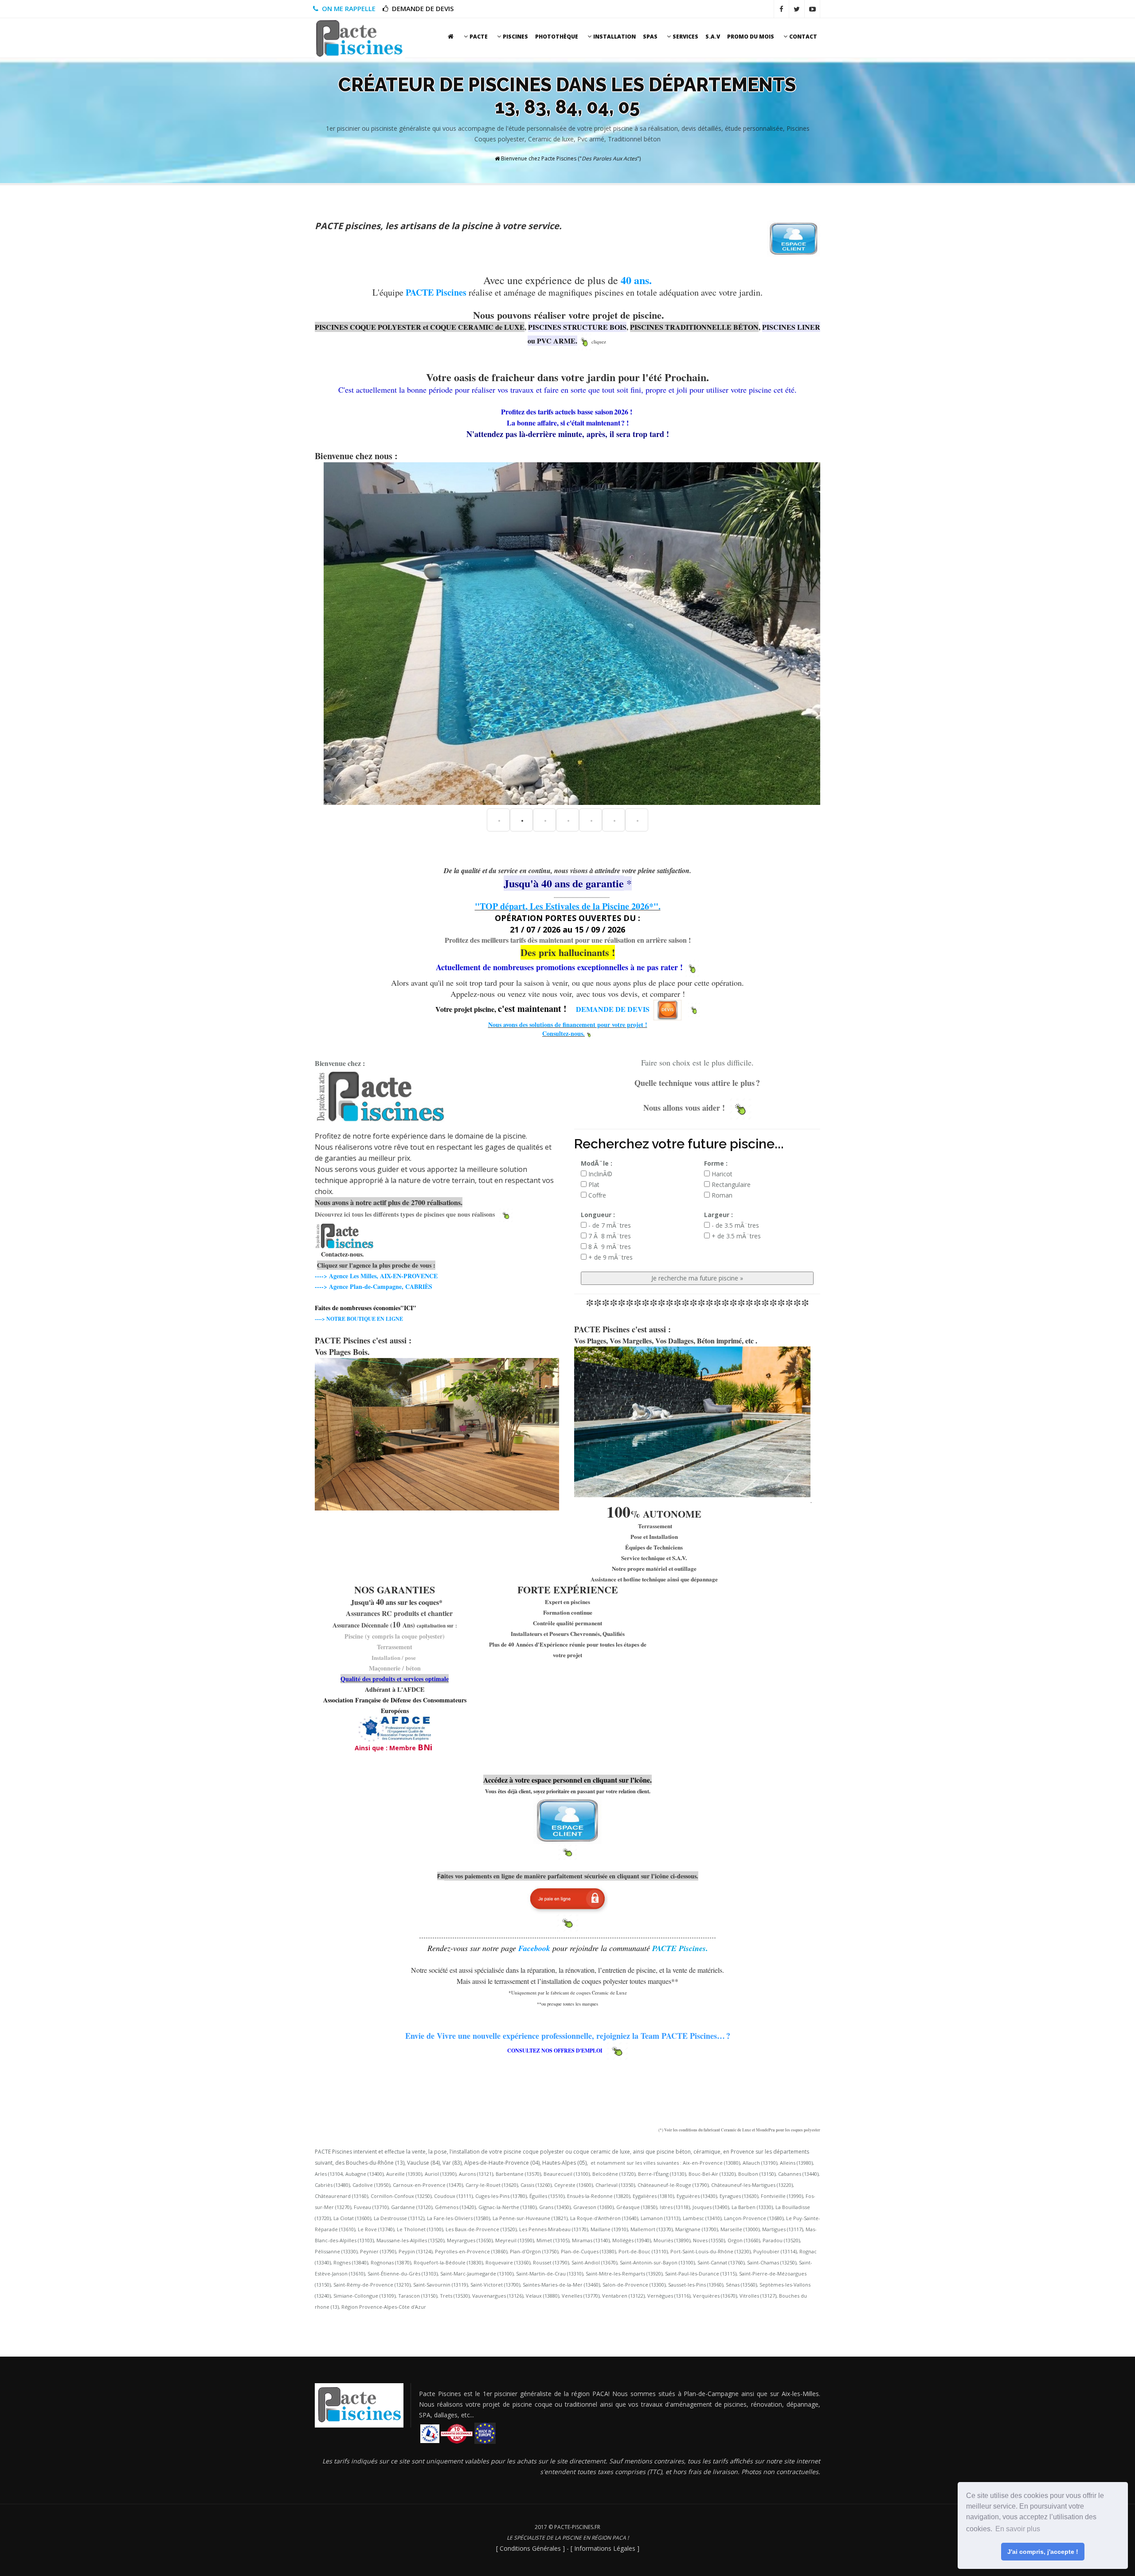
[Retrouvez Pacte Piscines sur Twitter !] (797, 9)
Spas (650, 37)
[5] (614, 820)
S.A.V (713, 37)
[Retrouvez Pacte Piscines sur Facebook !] (781, 9)
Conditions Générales (530, 2548)
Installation (614, 37)
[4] (591, 820)
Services (685, 37)
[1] (521, 820)
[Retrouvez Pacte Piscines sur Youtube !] (812, 9)
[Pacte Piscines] (360, 38)
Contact (802, 37)
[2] (544, 820)
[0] (498, 820)
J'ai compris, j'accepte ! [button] (1043, 2552)
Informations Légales (605, 2548)
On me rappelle (347, 8)
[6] (637, 820)
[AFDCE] (395, 1728)
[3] (567, 820)
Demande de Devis (421, 8)
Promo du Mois (751, 37)
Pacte (478, 37)
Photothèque (557, 37)
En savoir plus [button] (1018, 2529)
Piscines (515, 37)
